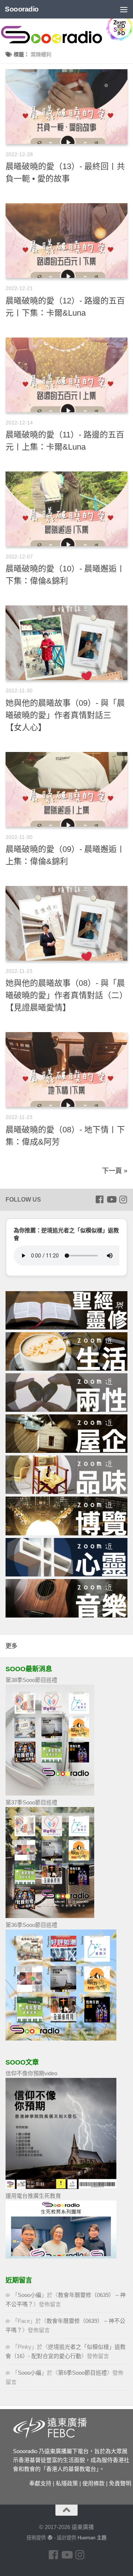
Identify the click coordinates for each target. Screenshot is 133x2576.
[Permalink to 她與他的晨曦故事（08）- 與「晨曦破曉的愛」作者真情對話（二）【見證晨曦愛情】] (66, 923)
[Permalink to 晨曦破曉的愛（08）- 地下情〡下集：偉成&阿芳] (66, 1069)
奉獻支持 (40, 2483)
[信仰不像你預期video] (61, 2187)
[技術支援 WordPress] (50, 2538)
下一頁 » (115, 1171)
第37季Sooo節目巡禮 (31, 1802)
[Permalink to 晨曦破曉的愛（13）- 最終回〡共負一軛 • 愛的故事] (66, 107)
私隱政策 (67, 2483)
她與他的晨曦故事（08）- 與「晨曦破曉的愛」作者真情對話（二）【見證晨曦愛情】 (66, 995)
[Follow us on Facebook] (99, 1199)
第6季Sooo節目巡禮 (82, 2373)
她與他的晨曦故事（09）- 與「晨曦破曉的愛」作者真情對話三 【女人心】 (65, 715)
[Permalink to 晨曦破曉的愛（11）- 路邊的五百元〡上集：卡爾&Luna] (66, 375)
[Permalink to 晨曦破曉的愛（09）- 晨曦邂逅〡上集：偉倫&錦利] (66, 789)
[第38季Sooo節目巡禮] (50, 1794)
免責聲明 (120, 2483)
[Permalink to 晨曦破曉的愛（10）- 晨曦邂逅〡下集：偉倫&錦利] (66, 509)
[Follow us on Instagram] (123, 1199)
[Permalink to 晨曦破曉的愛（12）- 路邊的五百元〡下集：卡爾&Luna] (66, 241)
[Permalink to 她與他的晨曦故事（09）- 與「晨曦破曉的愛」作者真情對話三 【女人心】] (66, 643)
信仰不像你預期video (31, 2073)
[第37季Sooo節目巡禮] (50, 1916)
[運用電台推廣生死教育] (61, 2256)
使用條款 (93, 2483)
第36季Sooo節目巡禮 (31, 1925)
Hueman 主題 (92, 2538)
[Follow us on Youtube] (111, 1199)
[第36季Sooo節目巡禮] (61, 2038)
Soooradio (22, 9)
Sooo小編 (30, 2295)
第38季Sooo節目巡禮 (31, 1680)
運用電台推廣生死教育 (33, 2196)
